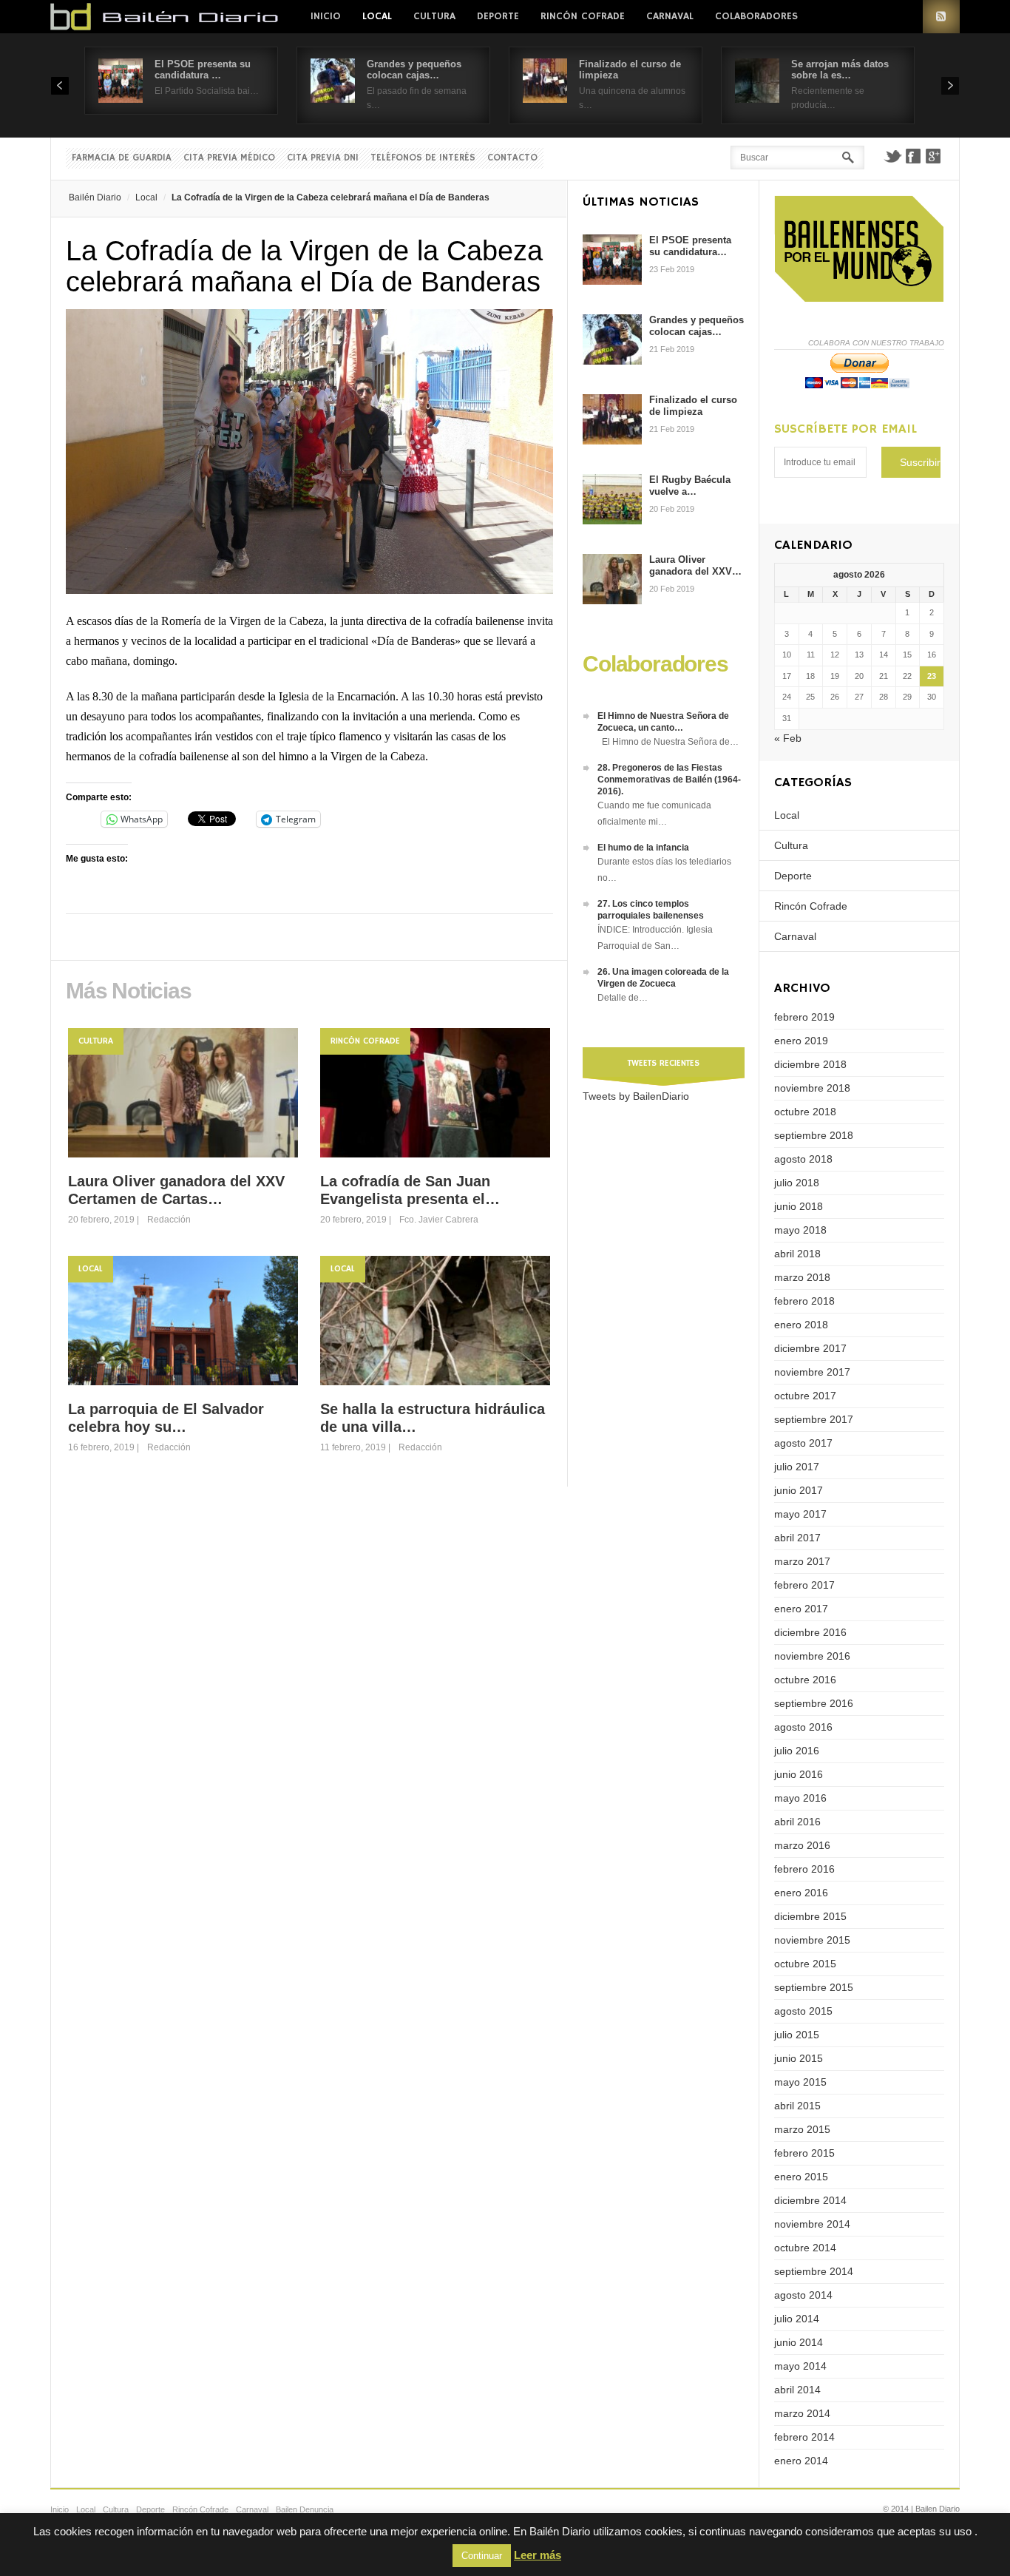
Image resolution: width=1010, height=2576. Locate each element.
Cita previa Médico (229, 158)
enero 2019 (801, 1041)
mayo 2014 (800, 2366)
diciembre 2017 (810, 1348)
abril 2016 (797, 1822)
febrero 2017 (804, 1585)
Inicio (326, 16)
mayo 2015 (800, 2082)
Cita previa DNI (323, 158)
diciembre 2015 (810, 1916)
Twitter (892, 156)
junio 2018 (799, 1206)
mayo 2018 (800, 1230)
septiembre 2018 (814, 1135)
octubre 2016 (805, 1680)
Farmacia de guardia (122, 158)
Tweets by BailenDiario (636, 1096)
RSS (941, 17)
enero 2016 (801, 1893)
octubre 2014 (805, 2248)
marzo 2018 (802, 1277)
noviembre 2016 (812, 1656)
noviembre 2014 (812, 2224)
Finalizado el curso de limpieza (693, 406)
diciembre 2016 (810, 1632)
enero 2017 (801, 1609)
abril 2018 (797, 1254)
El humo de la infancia (643, 848)
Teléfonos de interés (423, 158)
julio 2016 (797, 1751)
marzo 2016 (802, 1845)
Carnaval (670, 16)
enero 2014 (801, 2461)
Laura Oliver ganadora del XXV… (695, 565)
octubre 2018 (805, 1112)
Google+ (934, 156)
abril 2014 (797, 2390)
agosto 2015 (803, 2011)
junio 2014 (799, 2342)
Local (377, 16)
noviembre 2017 (812, 1372)
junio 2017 (799, 1490)
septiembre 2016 (814, 1703)
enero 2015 (801, 2177)
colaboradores (756, 16)
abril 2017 (797, 1538)
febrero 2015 (804, 2153)
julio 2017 (797, 1467)
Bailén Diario (95, 197)
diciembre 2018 (810, 1064)
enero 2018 (801, 1325)
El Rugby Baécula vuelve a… (690, 486)
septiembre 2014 (814, 2271)
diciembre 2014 (810, 2200)
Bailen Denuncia (305, 2509)
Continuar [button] (482, 2556)
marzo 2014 (802, 2413)
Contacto (512, 158)
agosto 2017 (803, 1443)
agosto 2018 (803, 1159)
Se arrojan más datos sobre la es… (840, 70)
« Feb (788, 738)
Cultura (434, 16)
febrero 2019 (804, 1017)
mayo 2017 (800, 1514)
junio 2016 (799, 1774)
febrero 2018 (804, 1301)
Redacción (169, 1220)
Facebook (913, 156)
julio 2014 (797, 2319)
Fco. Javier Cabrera (439, 1220)
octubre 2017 (805, 1396)
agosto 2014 (803, 2295)
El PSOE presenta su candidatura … (203, 70)
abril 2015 (797, 2106)
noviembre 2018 (812, 1088)
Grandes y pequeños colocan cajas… (414, 70)
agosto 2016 (803, 1727)
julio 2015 (797, 2035)
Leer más (538, 2555)
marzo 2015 (802, 2129)
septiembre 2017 (814, 1419)
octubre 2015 (805, 1964)
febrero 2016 (804, 1869)
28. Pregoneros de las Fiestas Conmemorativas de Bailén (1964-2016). (669, 780)
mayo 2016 (800, 1798)
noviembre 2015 (812, 1940)
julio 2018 (797, 1183)
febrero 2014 (804, 2437)
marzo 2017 (802, 1561)
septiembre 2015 (814, 1987)
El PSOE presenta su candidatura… (690, 246)
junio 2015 (799, 2058)
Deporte (498, 16)
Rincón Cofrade (583, 16)
